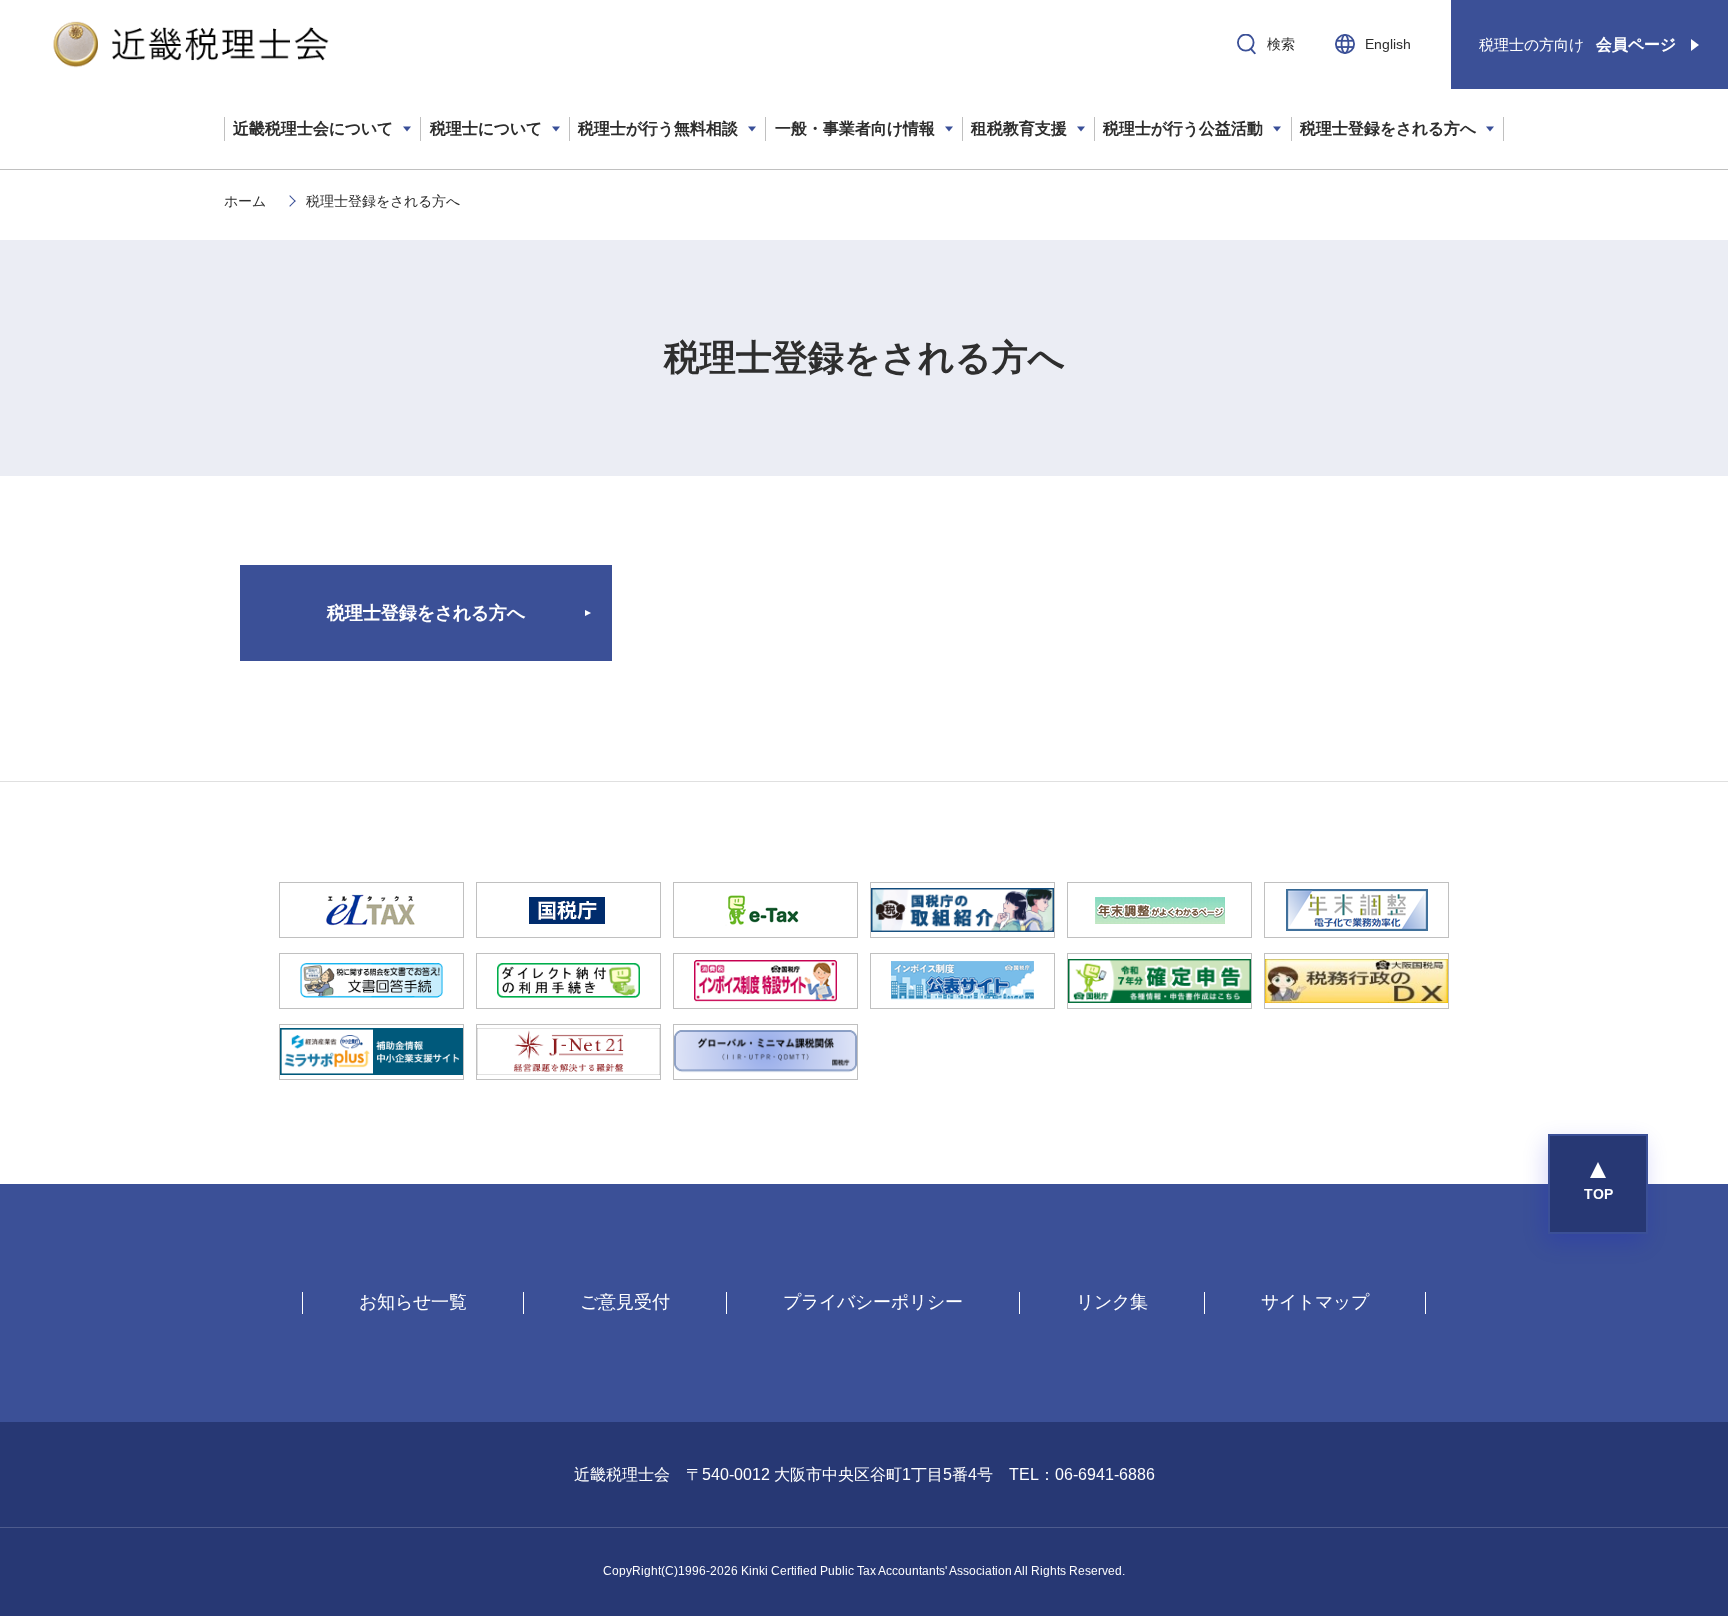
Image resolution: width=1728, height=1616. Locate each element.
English (1388, 44)
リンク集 (1112, 1302)
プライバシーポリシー (873, 1302)
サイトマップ (1315, 1302)
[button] (1598, 1184)
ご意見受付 (625, 1302)
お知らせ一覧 (413, 1302)
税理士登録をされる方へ (426, 613)
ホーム (245, 201)
